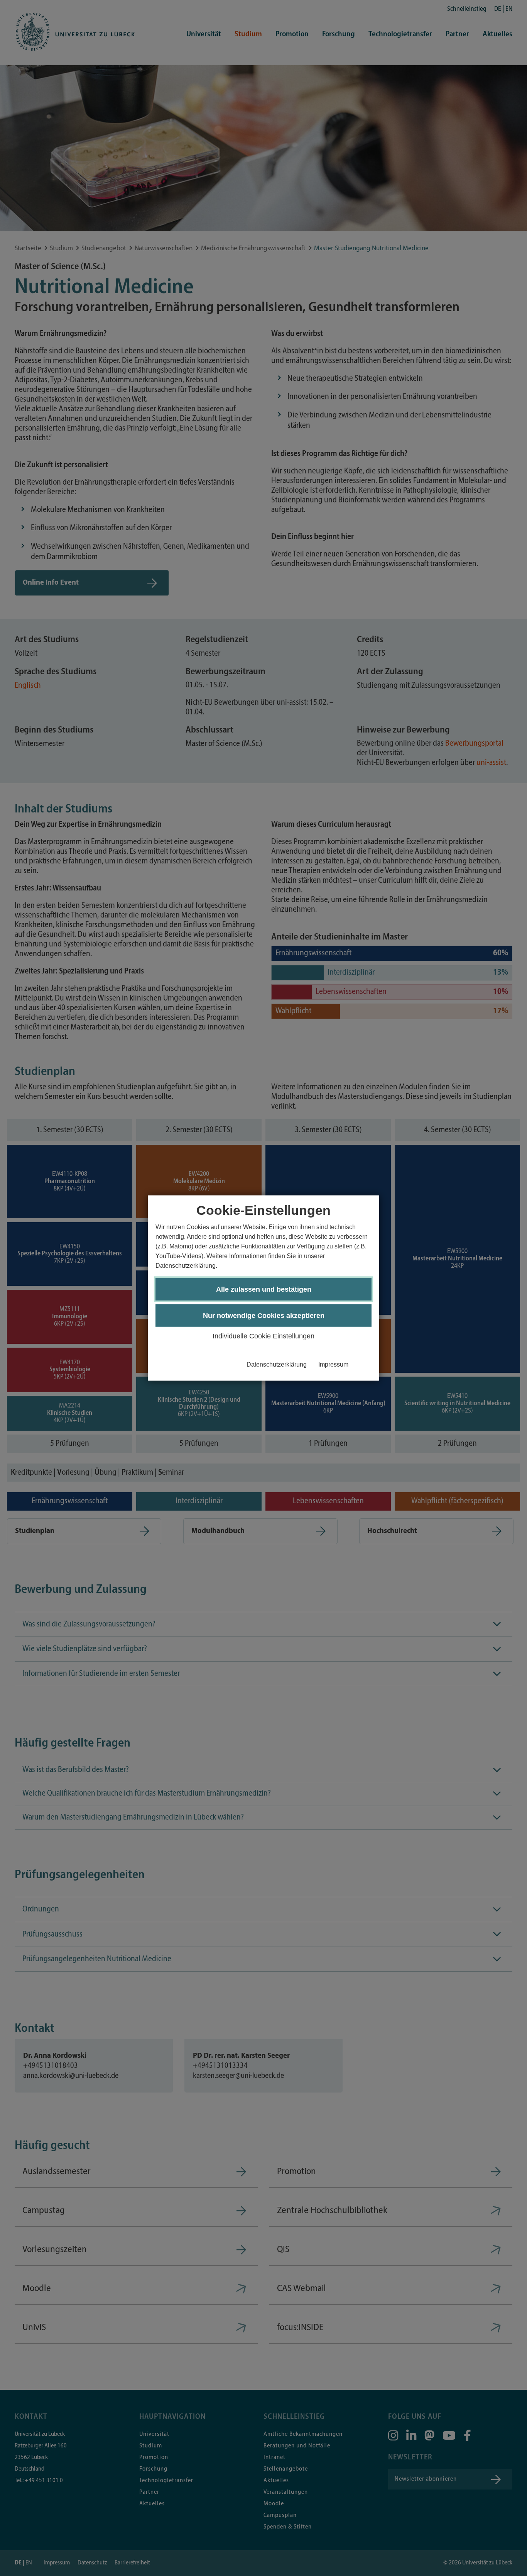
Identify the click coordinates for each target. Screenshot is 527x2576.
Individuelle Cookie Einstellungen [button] (263, 1336)
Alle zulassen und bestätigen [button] (264, 1289)
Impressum (333, 1364)
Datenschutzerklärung (277, 1364)
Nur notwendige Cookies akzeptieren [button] (264, 1316)
